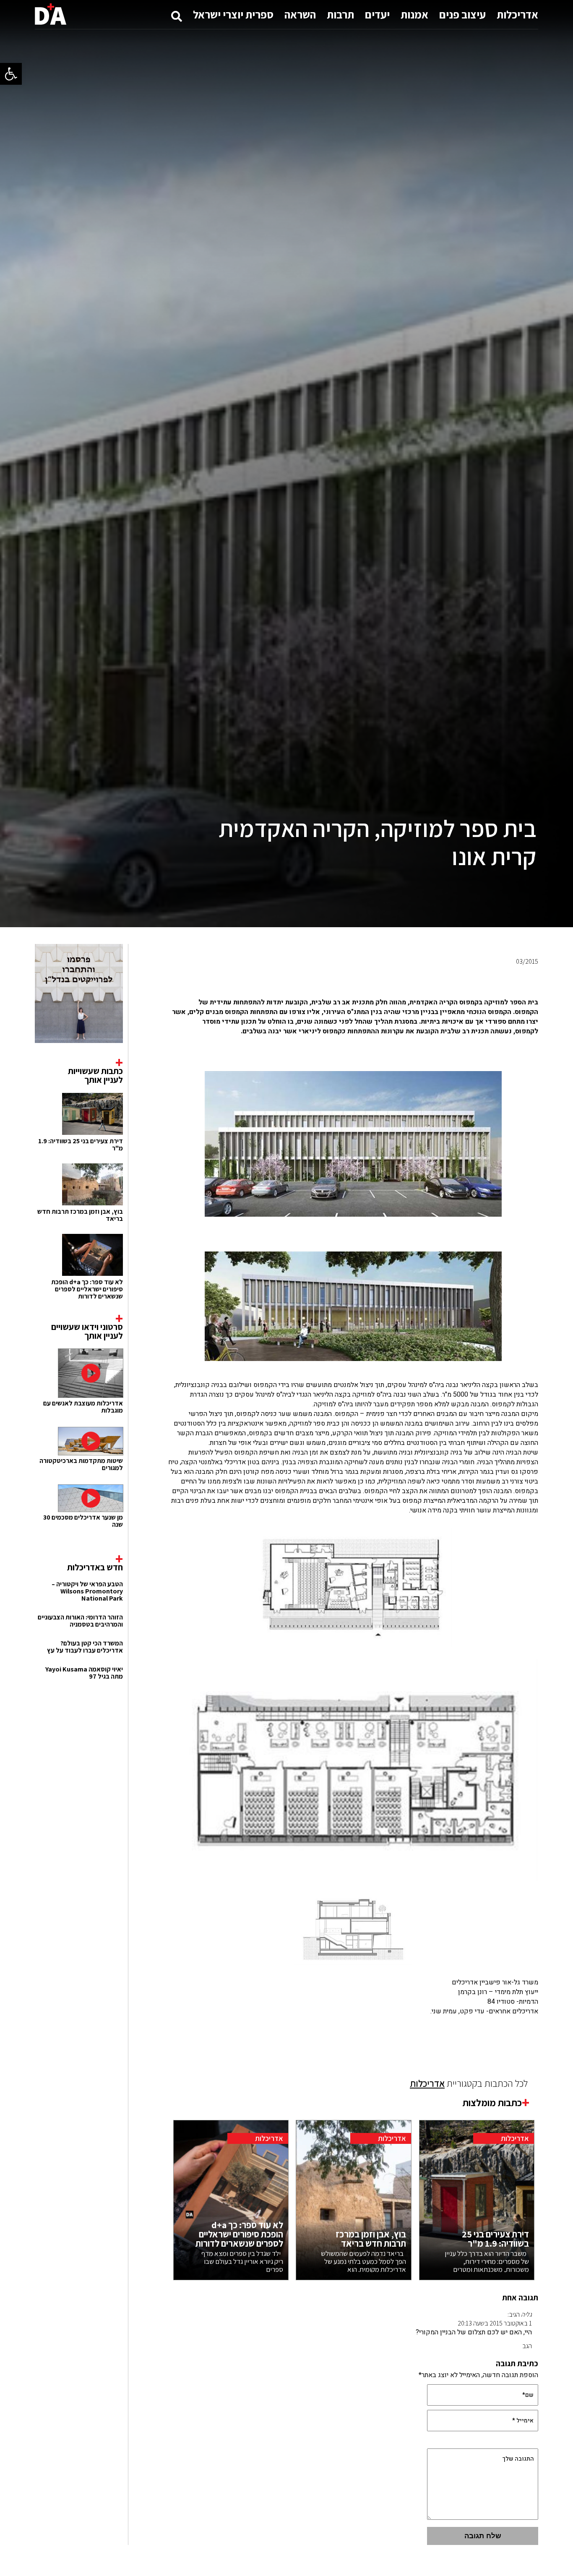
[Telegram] (344, 982)
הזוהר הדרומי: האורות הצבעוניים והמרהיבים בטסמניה (80, 1621)
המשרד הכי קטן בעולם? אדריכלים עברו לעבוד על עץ (85, 1647)
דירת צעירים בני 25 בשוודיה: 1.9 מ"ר (81, 1145)
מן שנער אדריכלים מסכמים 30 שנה (83, 1521)
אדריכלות (517, 14)
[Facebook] (362, 982)
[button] (11, 74)
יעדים (377, 14)
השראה (300, 14)
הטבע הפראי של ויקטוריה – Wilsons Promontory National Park (87, 1591)
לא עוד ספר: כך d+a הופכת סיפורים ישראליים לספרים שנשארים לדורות (87, 1289)
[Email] (307, 982)
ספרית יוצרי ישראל (233, 14)
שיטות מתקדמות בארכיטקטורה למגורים (81, 1464)
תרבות (340, 14)
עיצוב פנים (462, 14)
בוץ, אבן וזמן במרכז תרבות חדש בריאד (80, 1215)
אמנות (414, 14)
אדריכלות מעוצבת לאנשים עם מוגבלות (83, 1407)
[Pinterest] (399, 982)
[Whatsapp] (381, 982)
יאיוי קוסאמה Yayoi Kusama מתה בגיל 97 (84, 1673)
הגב (527, 2346)
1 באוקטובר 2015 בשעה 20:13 (495, 2323)
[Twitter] (326, 982)
